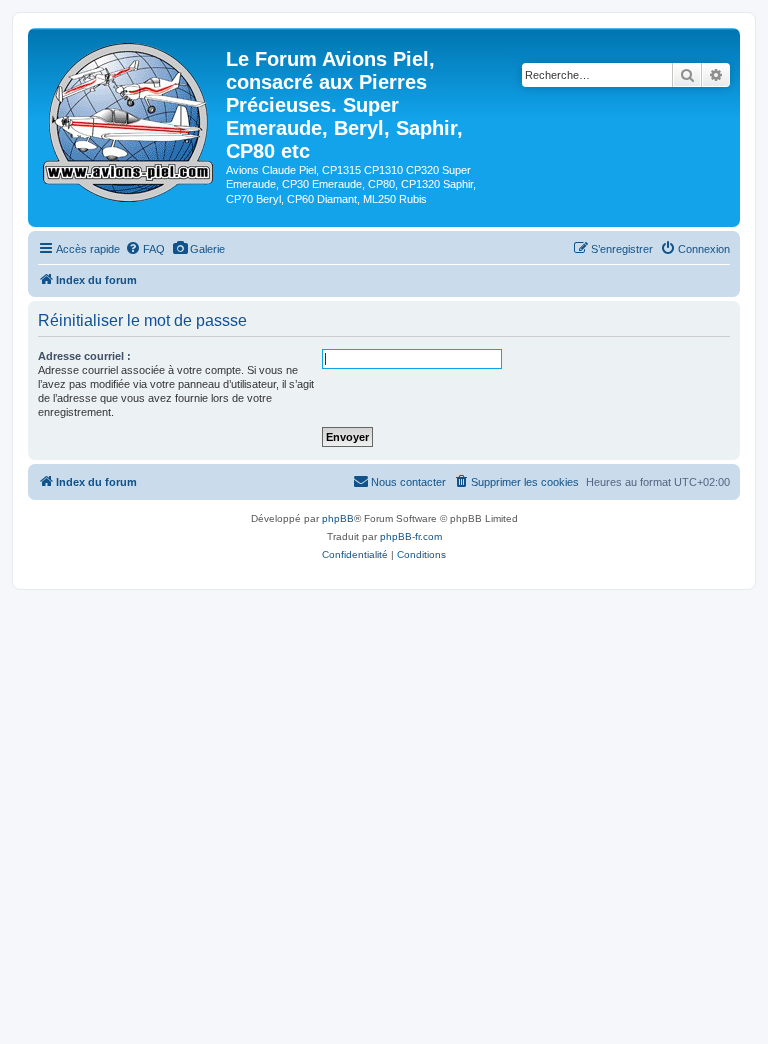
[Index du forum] (129, 118)
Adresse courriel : (84, 356)
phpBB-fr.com (411, 536)
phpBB (338, 518)
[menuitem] (145, 249)
